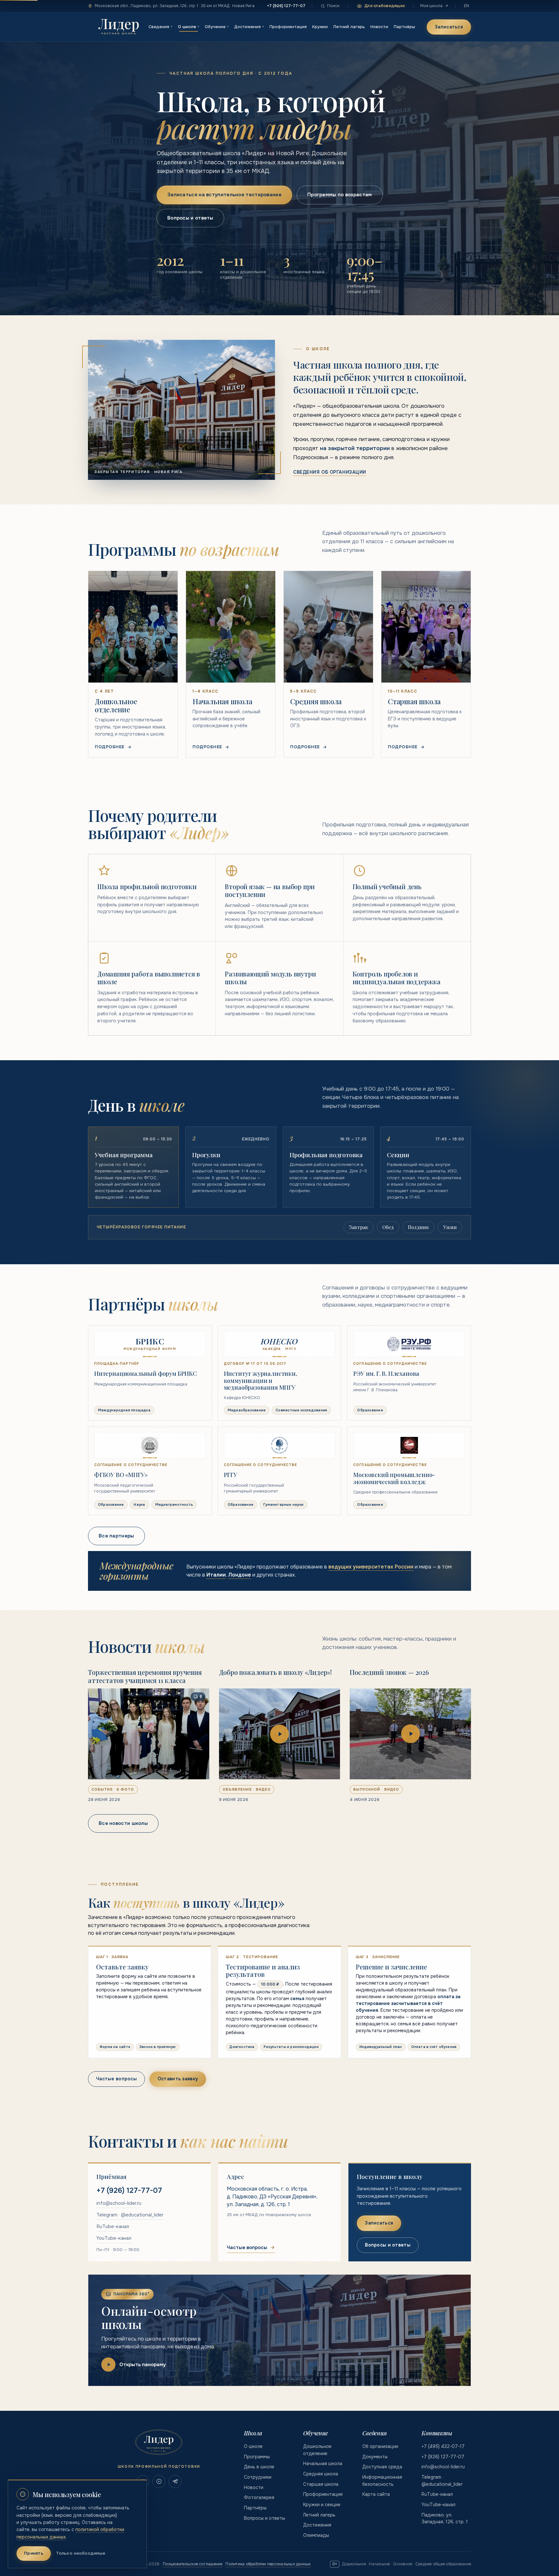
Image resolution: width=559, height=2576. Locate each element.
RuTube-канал (113, 2226)
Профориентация (288, 27)
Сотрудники (258, 2477)
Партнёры (404, 27)
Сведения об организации (330, 472)
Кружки (320, 27)
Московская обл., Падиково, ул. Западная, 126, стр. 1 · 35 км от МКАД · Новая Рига (175, 6)
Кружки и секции (322, 2505)
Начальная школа (323, 2463)
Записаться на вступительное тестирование (224, 195)
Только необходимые (81, 2553)
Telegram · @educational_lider (130, 2215)
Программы (257, 2457)
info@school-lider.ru (119, 2203)
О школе (189, 27)
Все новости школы (123, 1823)
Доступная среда (382, 2467)
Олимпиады (316, 2535)
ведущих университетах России (371, 1567)
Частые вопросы (116, 2079)
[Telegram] (175, 2482)
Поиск (333, 6)
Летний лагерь (349, 27)
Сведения (160, 27)
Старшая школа (321, 2484)
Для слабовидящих (385, 6)
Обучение (217, 27)
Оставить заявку (178, 2079)
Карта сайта (376, 2494)
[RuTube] (159, 2482)
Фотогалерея (259, 2497)
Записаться (449, 27)
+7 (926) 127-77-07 (286, 6)
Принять (34, 2553)
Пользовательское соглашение (192, 2564)
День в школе (259, 2467)
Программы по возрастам (340, 195)
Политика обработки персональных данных (268, 2564)
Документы (375, 2457)
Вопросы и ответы (190, 218)
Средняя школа (321, 2474)
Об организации (380, 2446)
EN (466, 6)
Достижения (249, 27)
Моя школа (431, 6)
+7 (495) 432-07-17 (443, 2446)
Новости (379, 27)
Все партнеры (116, 1536)
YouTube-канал (114, 2238)
